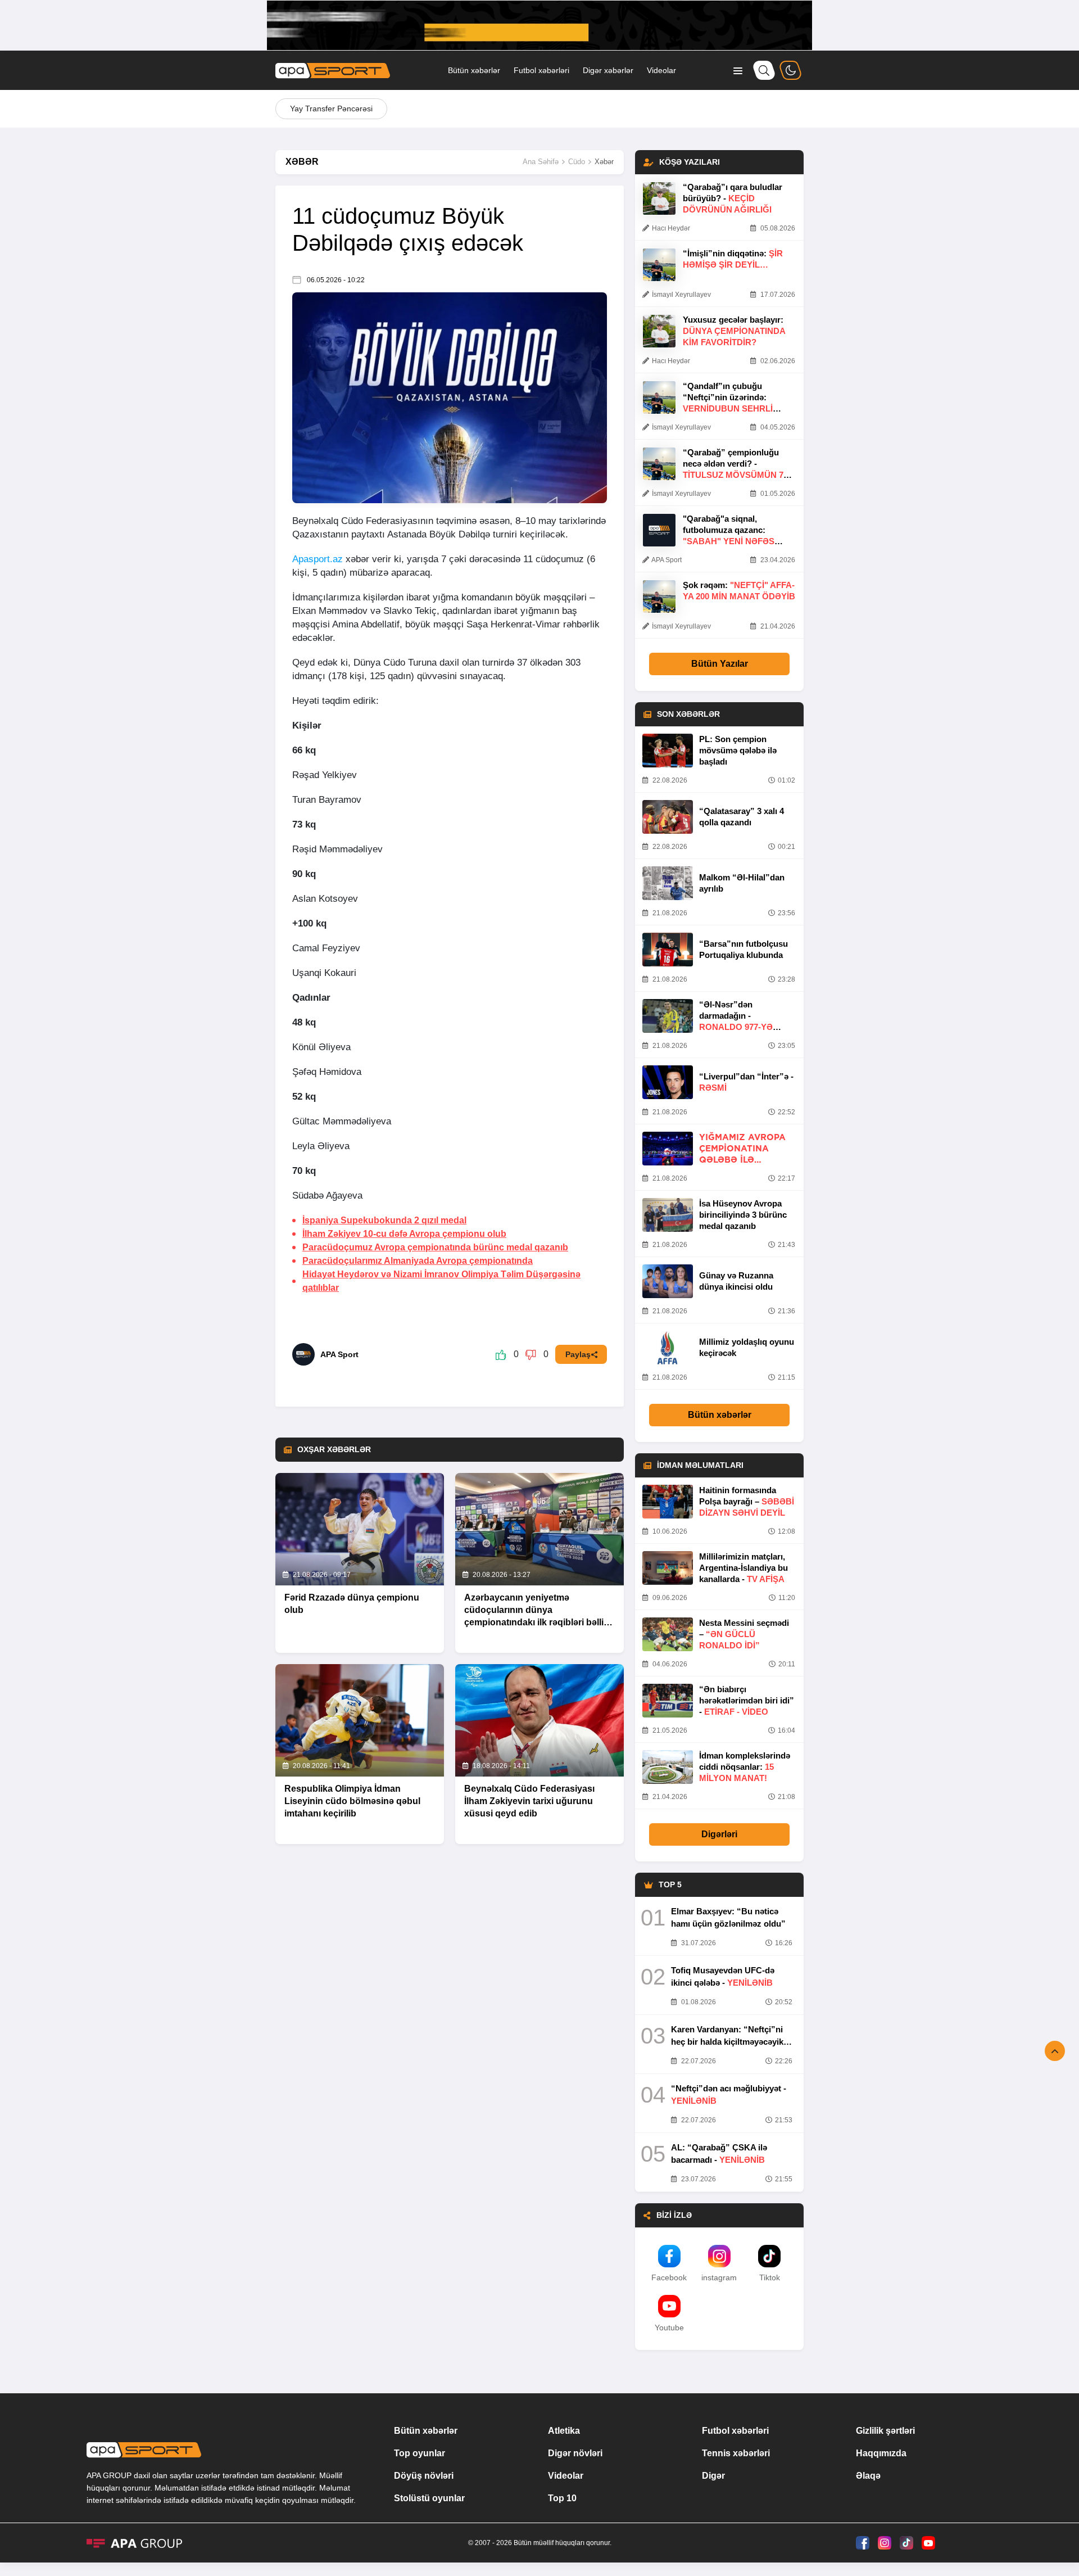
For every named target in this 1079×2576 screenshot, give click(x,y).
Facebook (669, 2277)
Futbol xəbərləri (541, 70)
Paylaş (578, 1354)
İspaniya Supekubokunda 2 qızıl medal (384, 1220)
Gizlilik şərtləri (885, 2431)
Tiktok (770, 2277)
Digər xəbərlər (608, 70)
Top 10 (562, 2498)
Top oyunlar (420, 2453)
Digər (713, 2476)
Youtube (669, 2328)
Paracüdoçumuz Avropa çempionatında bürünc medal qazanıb (435, 1247)
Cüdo (577, 162)
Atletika (564, 2431)
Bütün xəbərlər (474, 70)
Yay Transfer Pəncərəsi (331, 109)
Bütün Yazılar (720, 664)
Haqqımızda (881, 2453)
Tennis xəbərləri (736, 2453)
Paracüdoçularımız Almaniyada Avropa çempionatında (418, 1261)
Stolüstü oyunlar (429, 2498)
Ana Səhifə (541, 162)
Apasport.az (318, 559)
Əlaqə (868, 2476)
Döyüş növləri (424, 2476)
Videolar (661, 70)
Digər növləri (575, 2453)
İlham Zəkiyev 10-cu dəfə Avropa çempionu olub (404, 1234)
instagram (719, 2277)
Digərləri (719, 1834)
